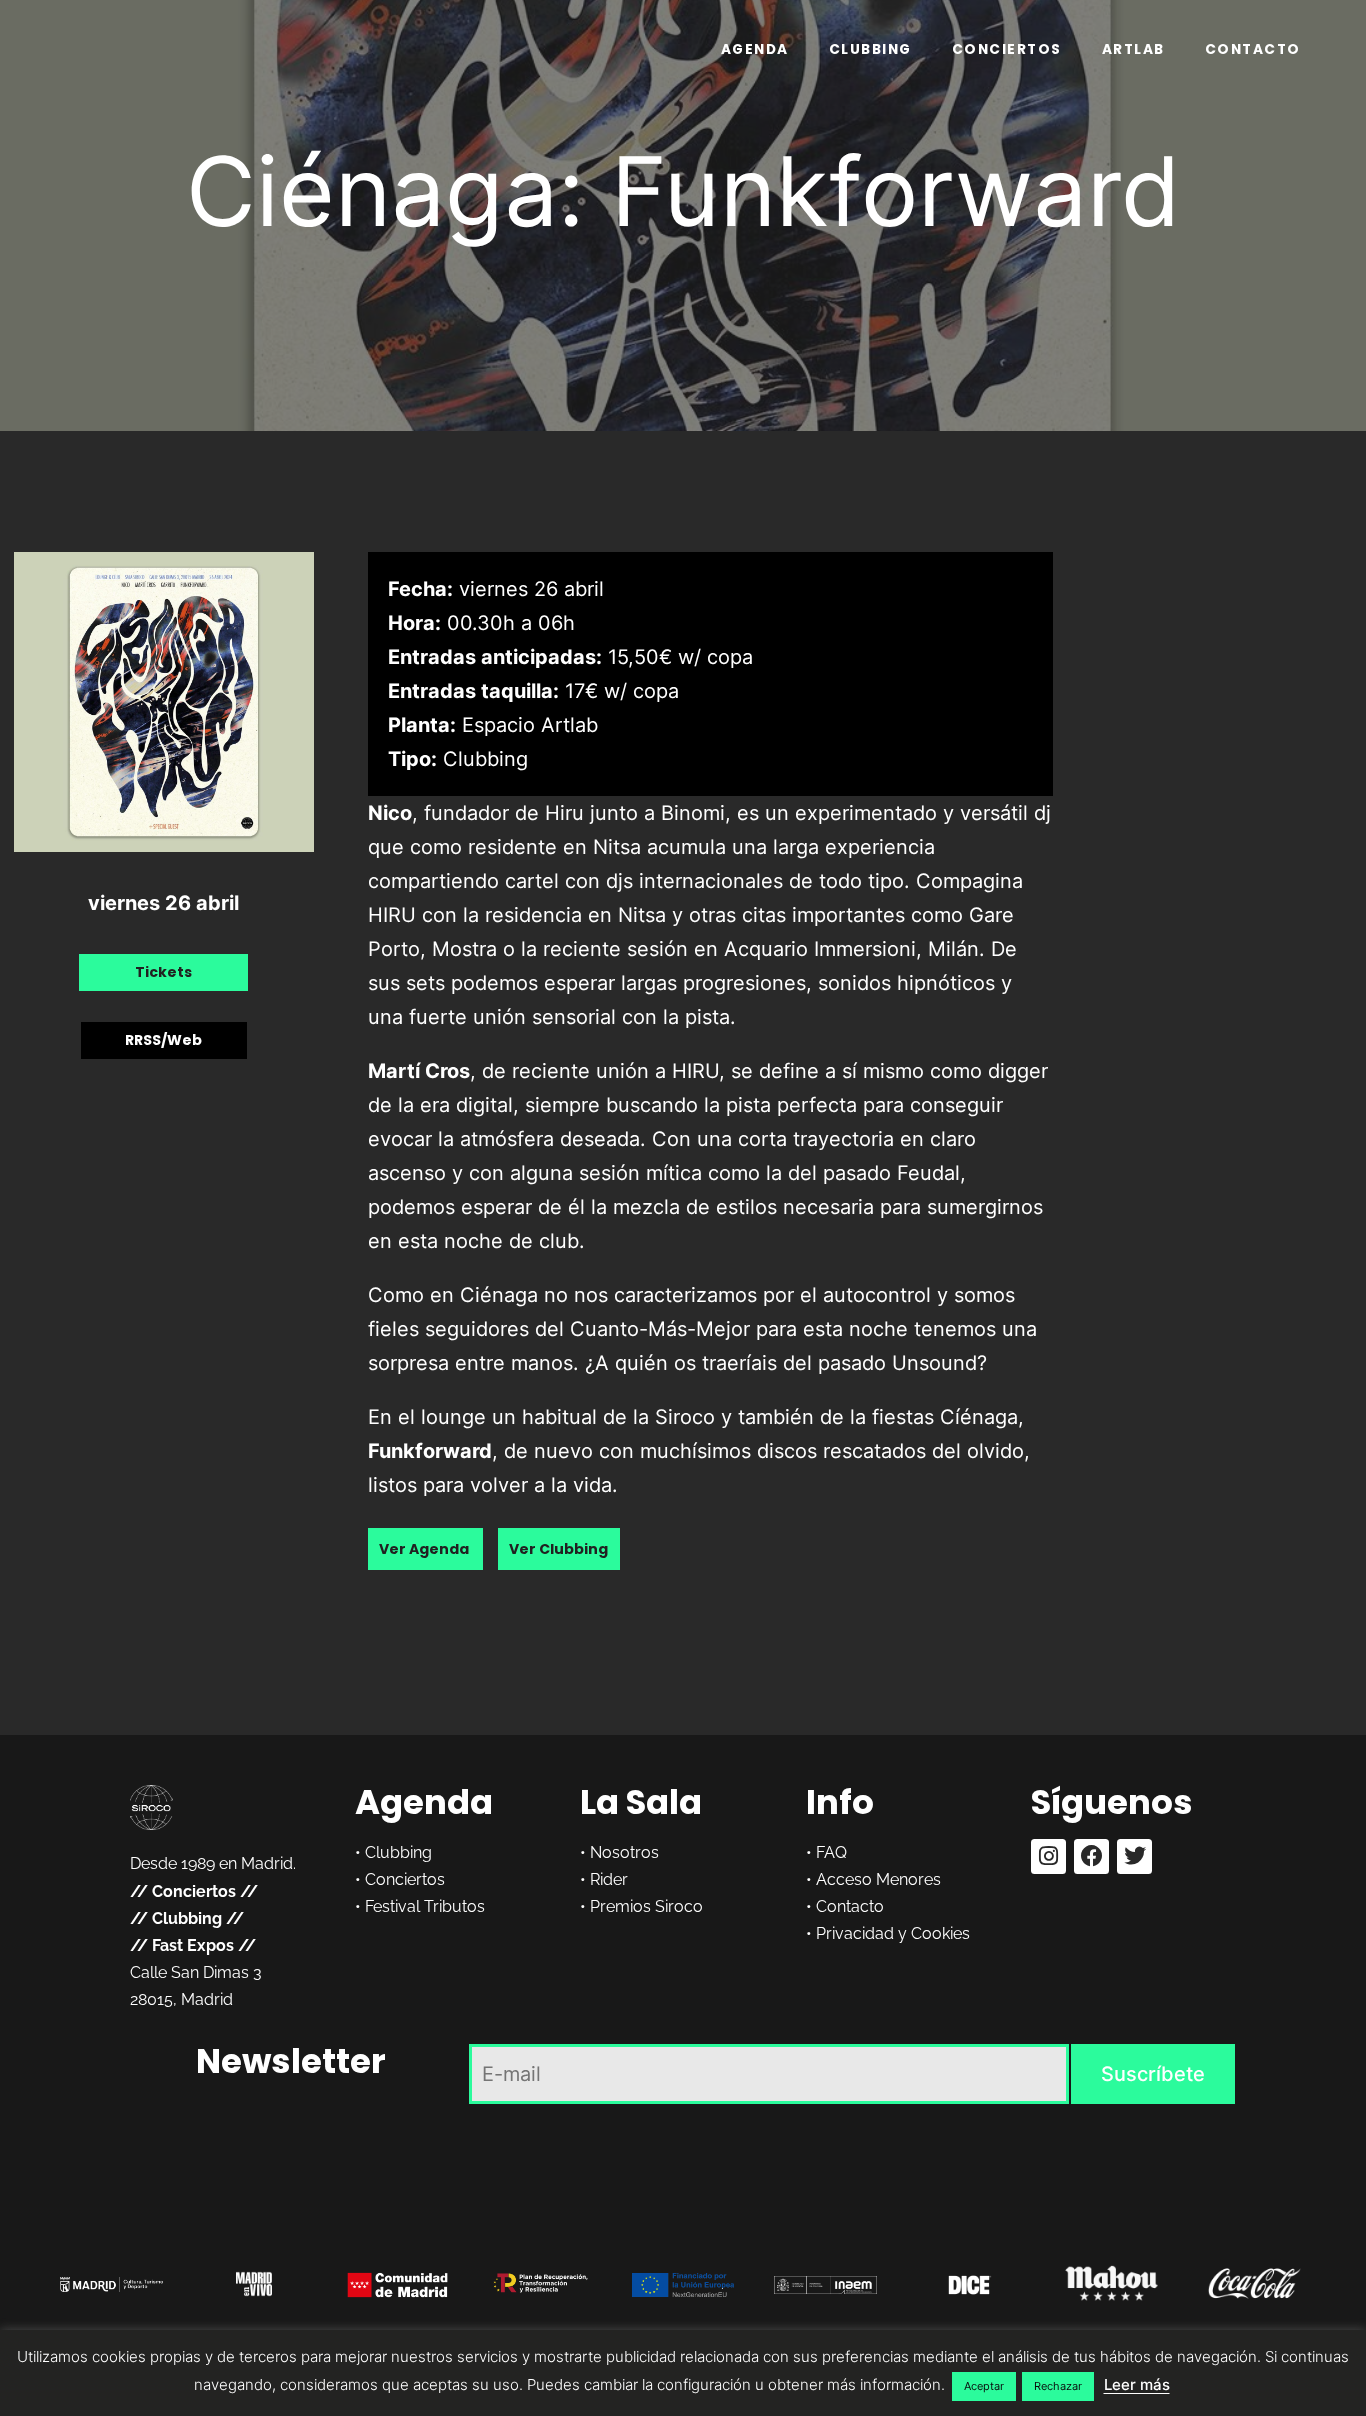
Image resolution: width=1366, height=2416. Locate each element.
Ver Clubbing (558, 1549)
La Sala (641, 1802)
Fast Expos (193, 1945)
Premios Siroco (646, 1906)
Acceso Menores (878, 1879)
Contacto (1253, 49)
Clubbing (870, 49)
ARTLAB (1133, 49)
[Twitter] (1134, 1856)
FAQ (831, 1852)
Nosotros (624, 1852)
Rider (609, 1879)
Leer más (1137, 2384)
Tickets (163, 973)
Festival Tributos (425, 1906)
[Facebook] (1091, 1856)
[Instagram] (1048, 1856)
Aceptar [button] (984, 2386)
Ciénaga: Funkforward (683, 191)
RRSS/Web (163, 1041)
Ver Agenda (425, 1549)
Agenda (755, 49)
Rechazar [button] (1058, 2386)
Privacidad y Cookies (893, 1933)
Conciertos (1007, 49)
